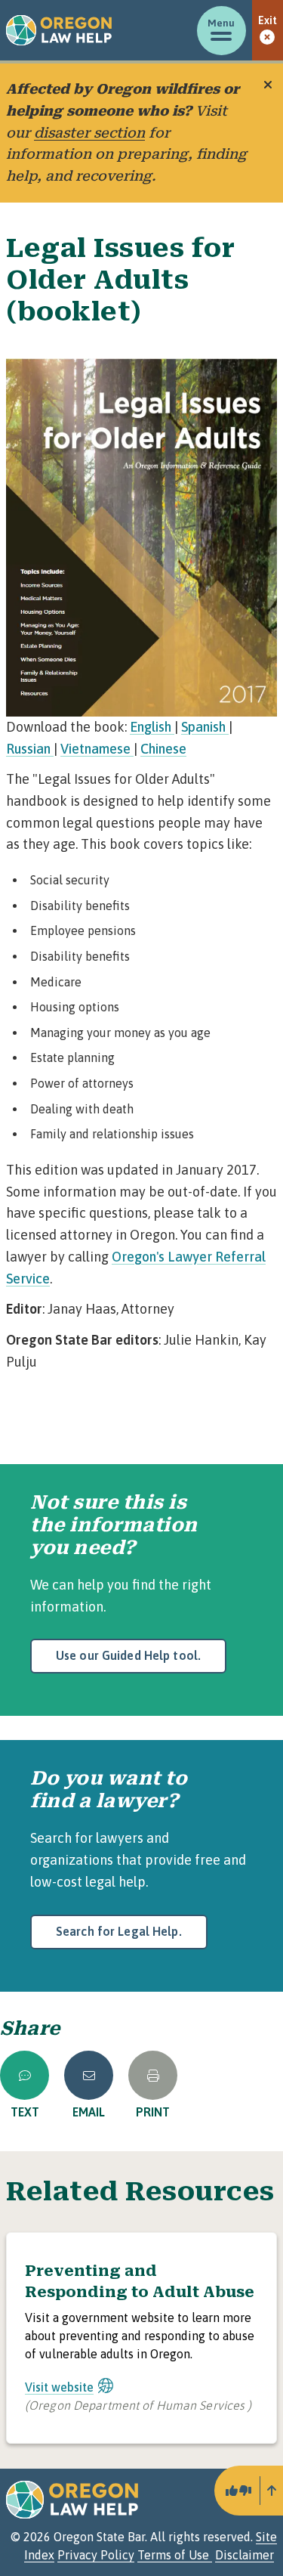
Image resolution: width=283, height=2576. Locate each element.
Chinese (163, 749)
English (152, 727)
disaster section (89, 133)
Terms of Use (175, 2555)
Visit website (59, 2387)
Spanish (205, 727)
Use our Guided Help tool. (128, 1655)
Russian (30, 749)
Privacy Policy (96, 2555)
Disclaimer (245, 2555)
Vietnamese (97, 749)
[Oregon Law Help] (59, 30)
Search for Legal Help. (119, 1931)
